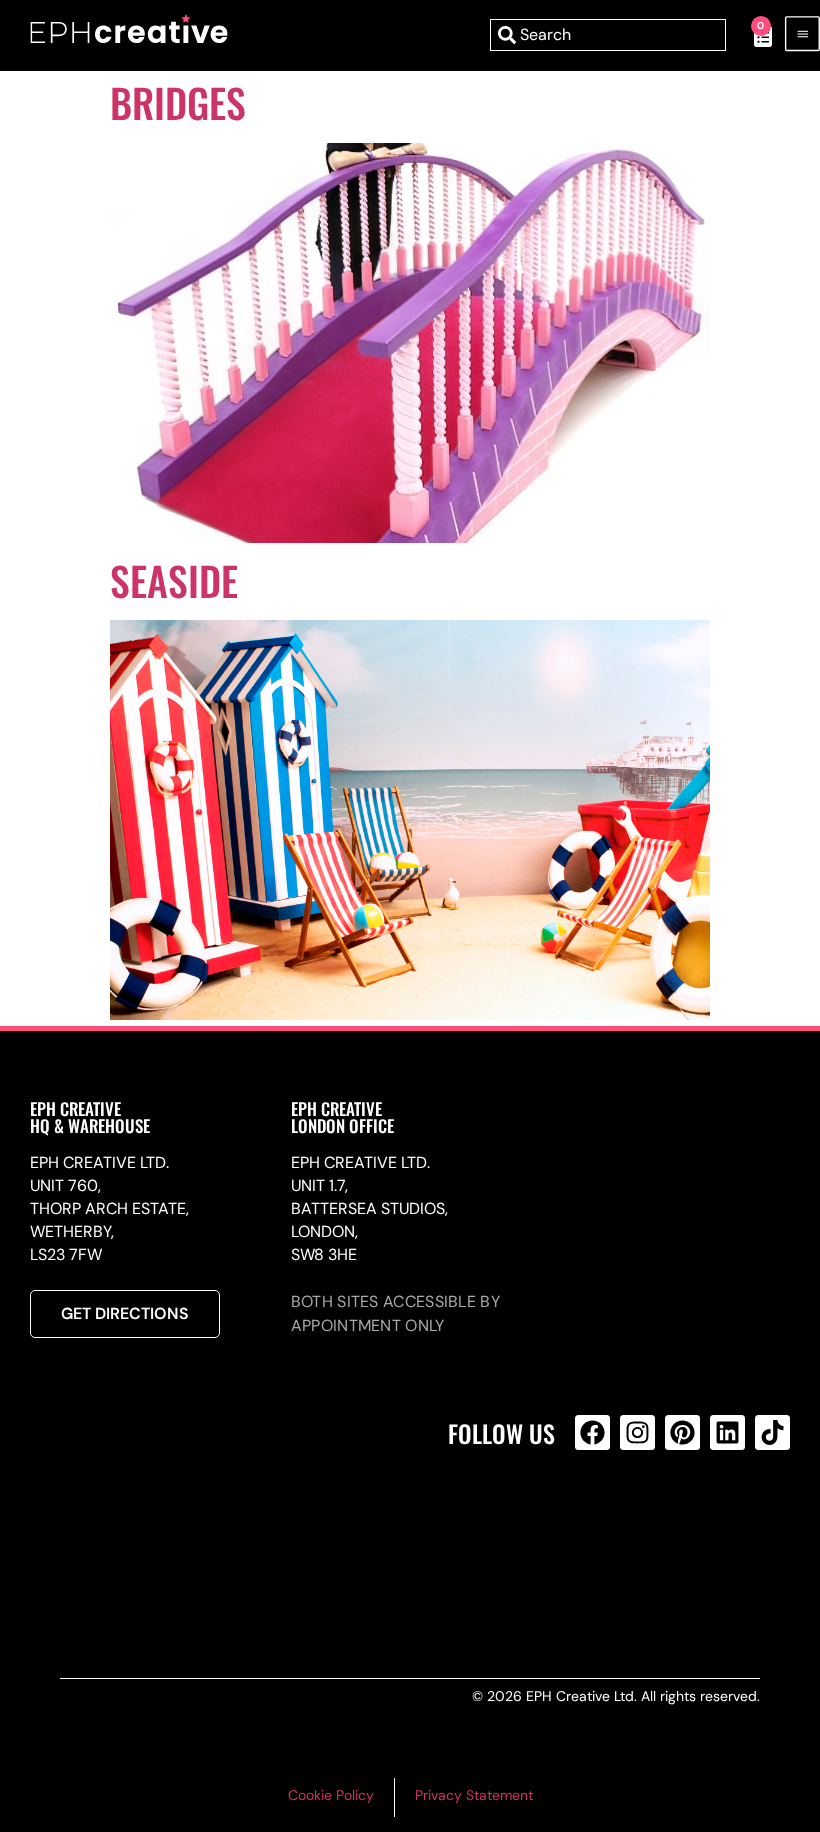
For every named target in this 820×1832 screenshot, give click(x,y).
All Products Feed (597, 1518)
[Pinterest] (682, 1432)
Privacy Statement (474, 1795)
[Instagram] (637, 1432)
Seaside (174, 580)
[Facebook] (592, 1432)
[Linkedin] (727, 1432)
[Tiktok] (772, 1432)
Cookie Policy (331, 1795)
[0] (752, 35)
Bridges (178, 102)
